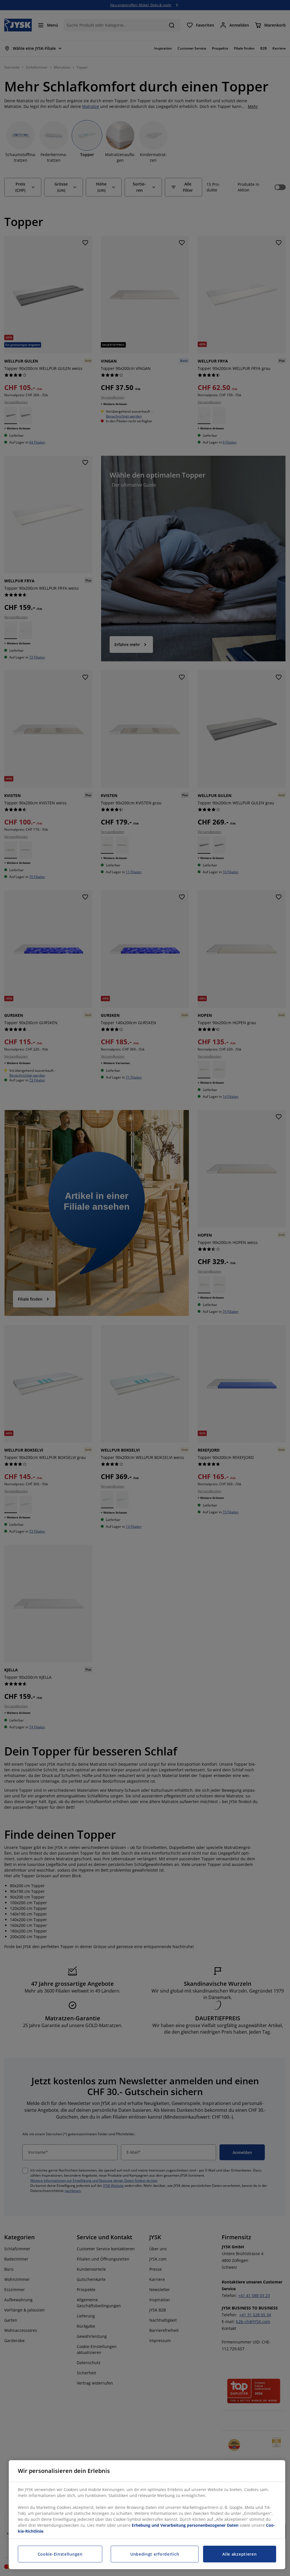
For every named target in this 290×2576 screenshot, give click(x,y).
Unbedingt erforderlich (155, 2554)
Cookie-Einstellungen (60, 2554)
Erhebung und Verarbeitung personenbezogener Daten (185, 2525)
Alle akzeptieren (239, 2554)
